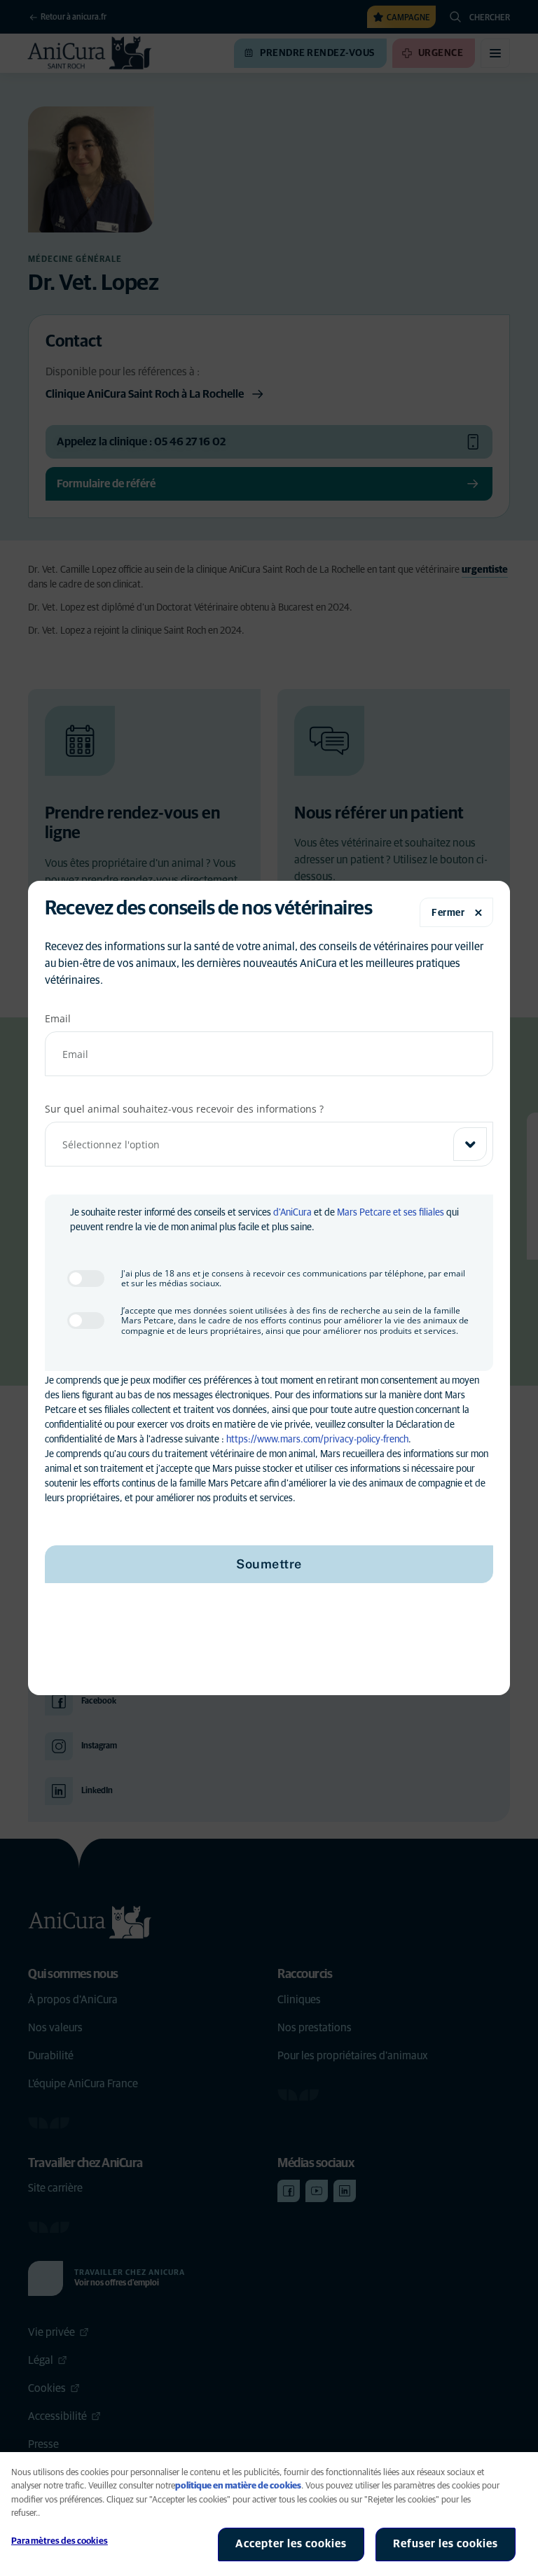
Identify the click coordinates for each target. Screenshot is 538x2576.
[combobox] (269, 1144)
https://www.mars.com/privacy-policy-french (317, 1440)
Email (58, 1018)
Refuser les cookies (446, 2544)
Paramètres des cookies (60, 2541)
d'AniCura (292, 1213)
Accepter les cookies (291, 2544)
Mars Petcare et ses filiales (391, 1213)
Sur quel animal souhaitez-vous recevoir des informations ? (184, 1109)
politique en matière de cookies (238, 2486)
